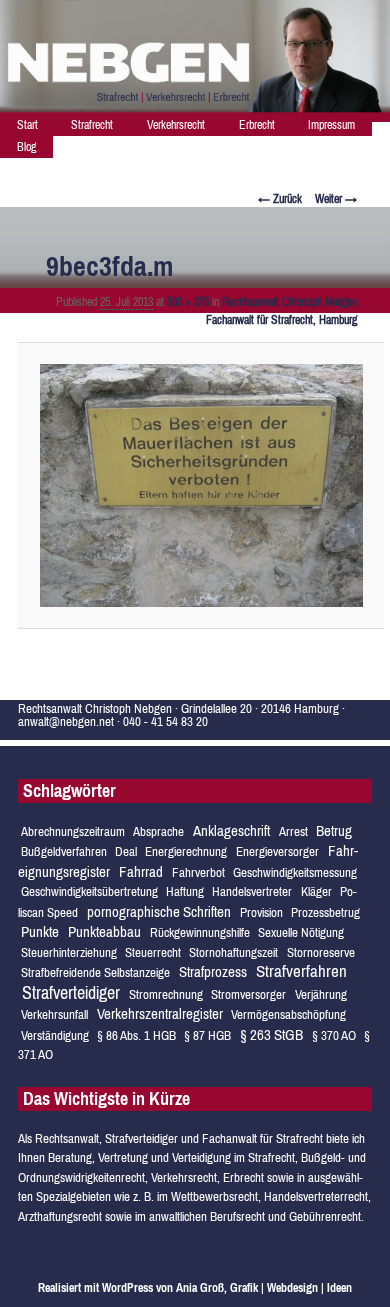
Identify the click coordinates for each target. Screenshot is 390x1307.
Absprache (158, 831)
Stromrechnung (166, 994)
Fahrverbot (198, 872)
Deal (126, 851)
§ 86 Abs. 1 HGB (136, 1035)
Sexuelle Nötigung (301, 932)
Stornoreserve (321, 952)
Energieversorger (277, 851)
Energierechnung (186, 851)
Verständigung (55, 1035)
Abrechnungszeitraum (73, 831)
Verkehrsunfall (54, 1014)
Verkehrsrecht (176, 125)
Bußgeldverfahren (64, 851)
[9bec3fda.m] (202, 485)
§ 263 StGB (271, 1034)
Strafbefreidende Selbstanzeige (95, 972)
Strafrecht (92, 125)
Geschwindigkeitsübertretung (89, 891)
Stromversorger (248, 994)
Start (27, 125)
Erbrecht (257, 125)
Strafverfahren (301, 971)
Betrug (334, 830)
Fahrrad (141, 871)
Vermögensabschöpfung (288, 1014)
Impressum (331, 125)
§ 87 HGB (207, 1035)
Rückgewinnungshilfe (200, 932)
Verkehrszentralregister (160, 1013)
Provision (261, 912)
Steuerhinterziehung (69, 952)
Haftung (185, 891)
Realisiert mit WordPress (95, 1288)
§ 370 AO (334, 1035)
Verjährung (321, 994)
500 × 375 (188, 302)
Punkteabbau (104, 931)
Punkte (40, 931)
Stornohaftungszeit (233, 952)
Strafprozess (213, 971)
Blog (26, 147)
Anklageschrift (231, 830)
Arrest (293, 831)
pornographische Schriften (159, 911)
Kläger (316, 891)
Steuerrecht (153, 952)
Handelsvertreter (252, 891)
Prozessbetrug (325, 912)
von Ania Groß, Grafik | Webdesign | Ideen (254, 1288)
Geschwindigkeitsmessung (295, 872)
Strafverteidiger (71, 992)
